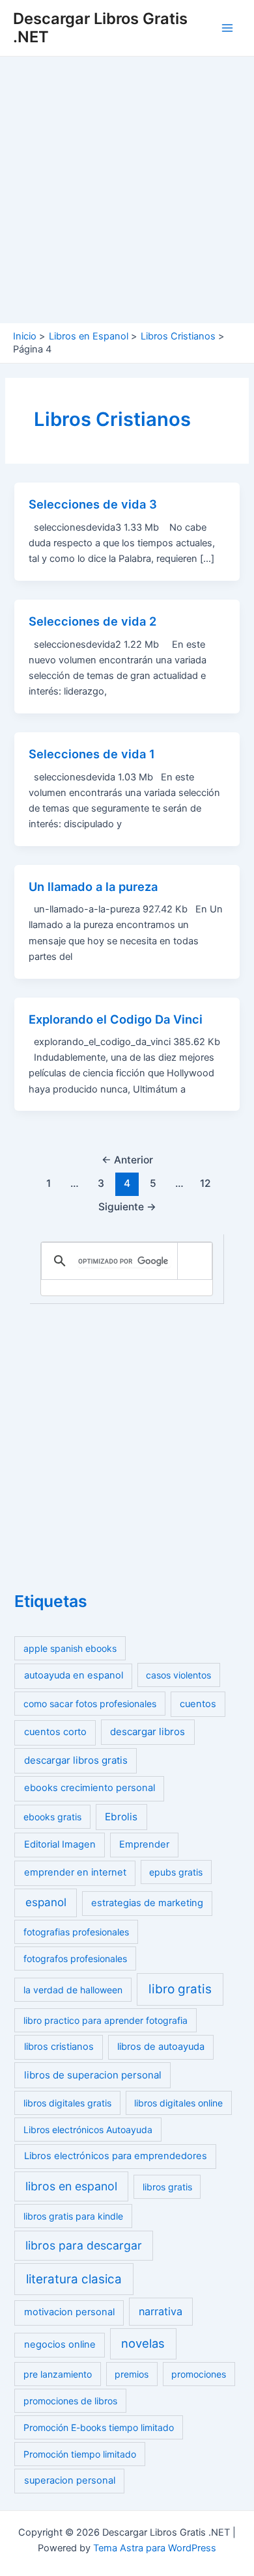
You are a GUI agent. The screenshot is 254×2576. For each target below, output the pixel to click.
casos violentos (178, 1675)
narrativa (161, 2311)
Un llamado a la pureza (93, 886)
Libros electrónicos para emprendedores (116, 2156)
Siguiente (127, 1207)
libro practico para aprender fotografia (106, 2020)
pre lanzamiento (58, 2374)
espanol (46, 1902)
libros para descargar (84, 2245)
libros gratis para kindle (73, 2216)
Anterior (127, 1160)
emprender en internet (75, 1872)
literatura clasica (74, 2279)
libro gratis (180, 1989)
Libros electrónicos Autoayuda (88, 2130)
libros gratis (167, 2187)
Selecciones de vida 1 (92, 754)
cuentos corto (55, 1732)
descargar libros (148, 1732)
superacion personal (70, 2480)
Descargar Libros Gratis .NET (100, 28)
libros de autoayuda (161, 2047)
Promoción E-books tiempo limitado (99, 2427)
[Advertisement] (127, 190)
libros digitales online (178, 2103)
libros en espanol (71, 2186)
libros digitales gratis (67, 2103)
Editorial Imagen (60, 1844)
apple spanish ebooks (70, 1648)
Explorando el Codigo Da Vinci (116, 1019)
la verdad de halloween (73, 1990)
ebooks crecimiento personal (90, 1788)
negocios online (60, 2344)
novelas (143, 2343)
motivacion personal (69, 2312)
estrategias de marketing (147, 1903)
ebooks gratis (52, 1817)
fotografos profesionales (75, 1959)
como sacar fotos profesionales (90, 1704)
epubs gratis (176, 1872)
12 (205, 1183)
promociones (199, 2374)
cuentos (198, 1704)
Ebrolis (121, 1817)
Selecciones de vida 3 (93, 504)
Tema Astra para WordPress (155, 2548)
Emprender (144, 1844)
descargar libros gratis (76, 1760)
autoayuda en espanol (74, 1675)
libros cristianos (59, 2047)
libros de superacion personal (93, 2075)
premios (132, 2374)
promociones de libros (70, 2401)
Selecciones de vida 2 (92, 621)
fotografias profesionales (76, 1932)
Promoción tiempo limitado (80, 2454)
